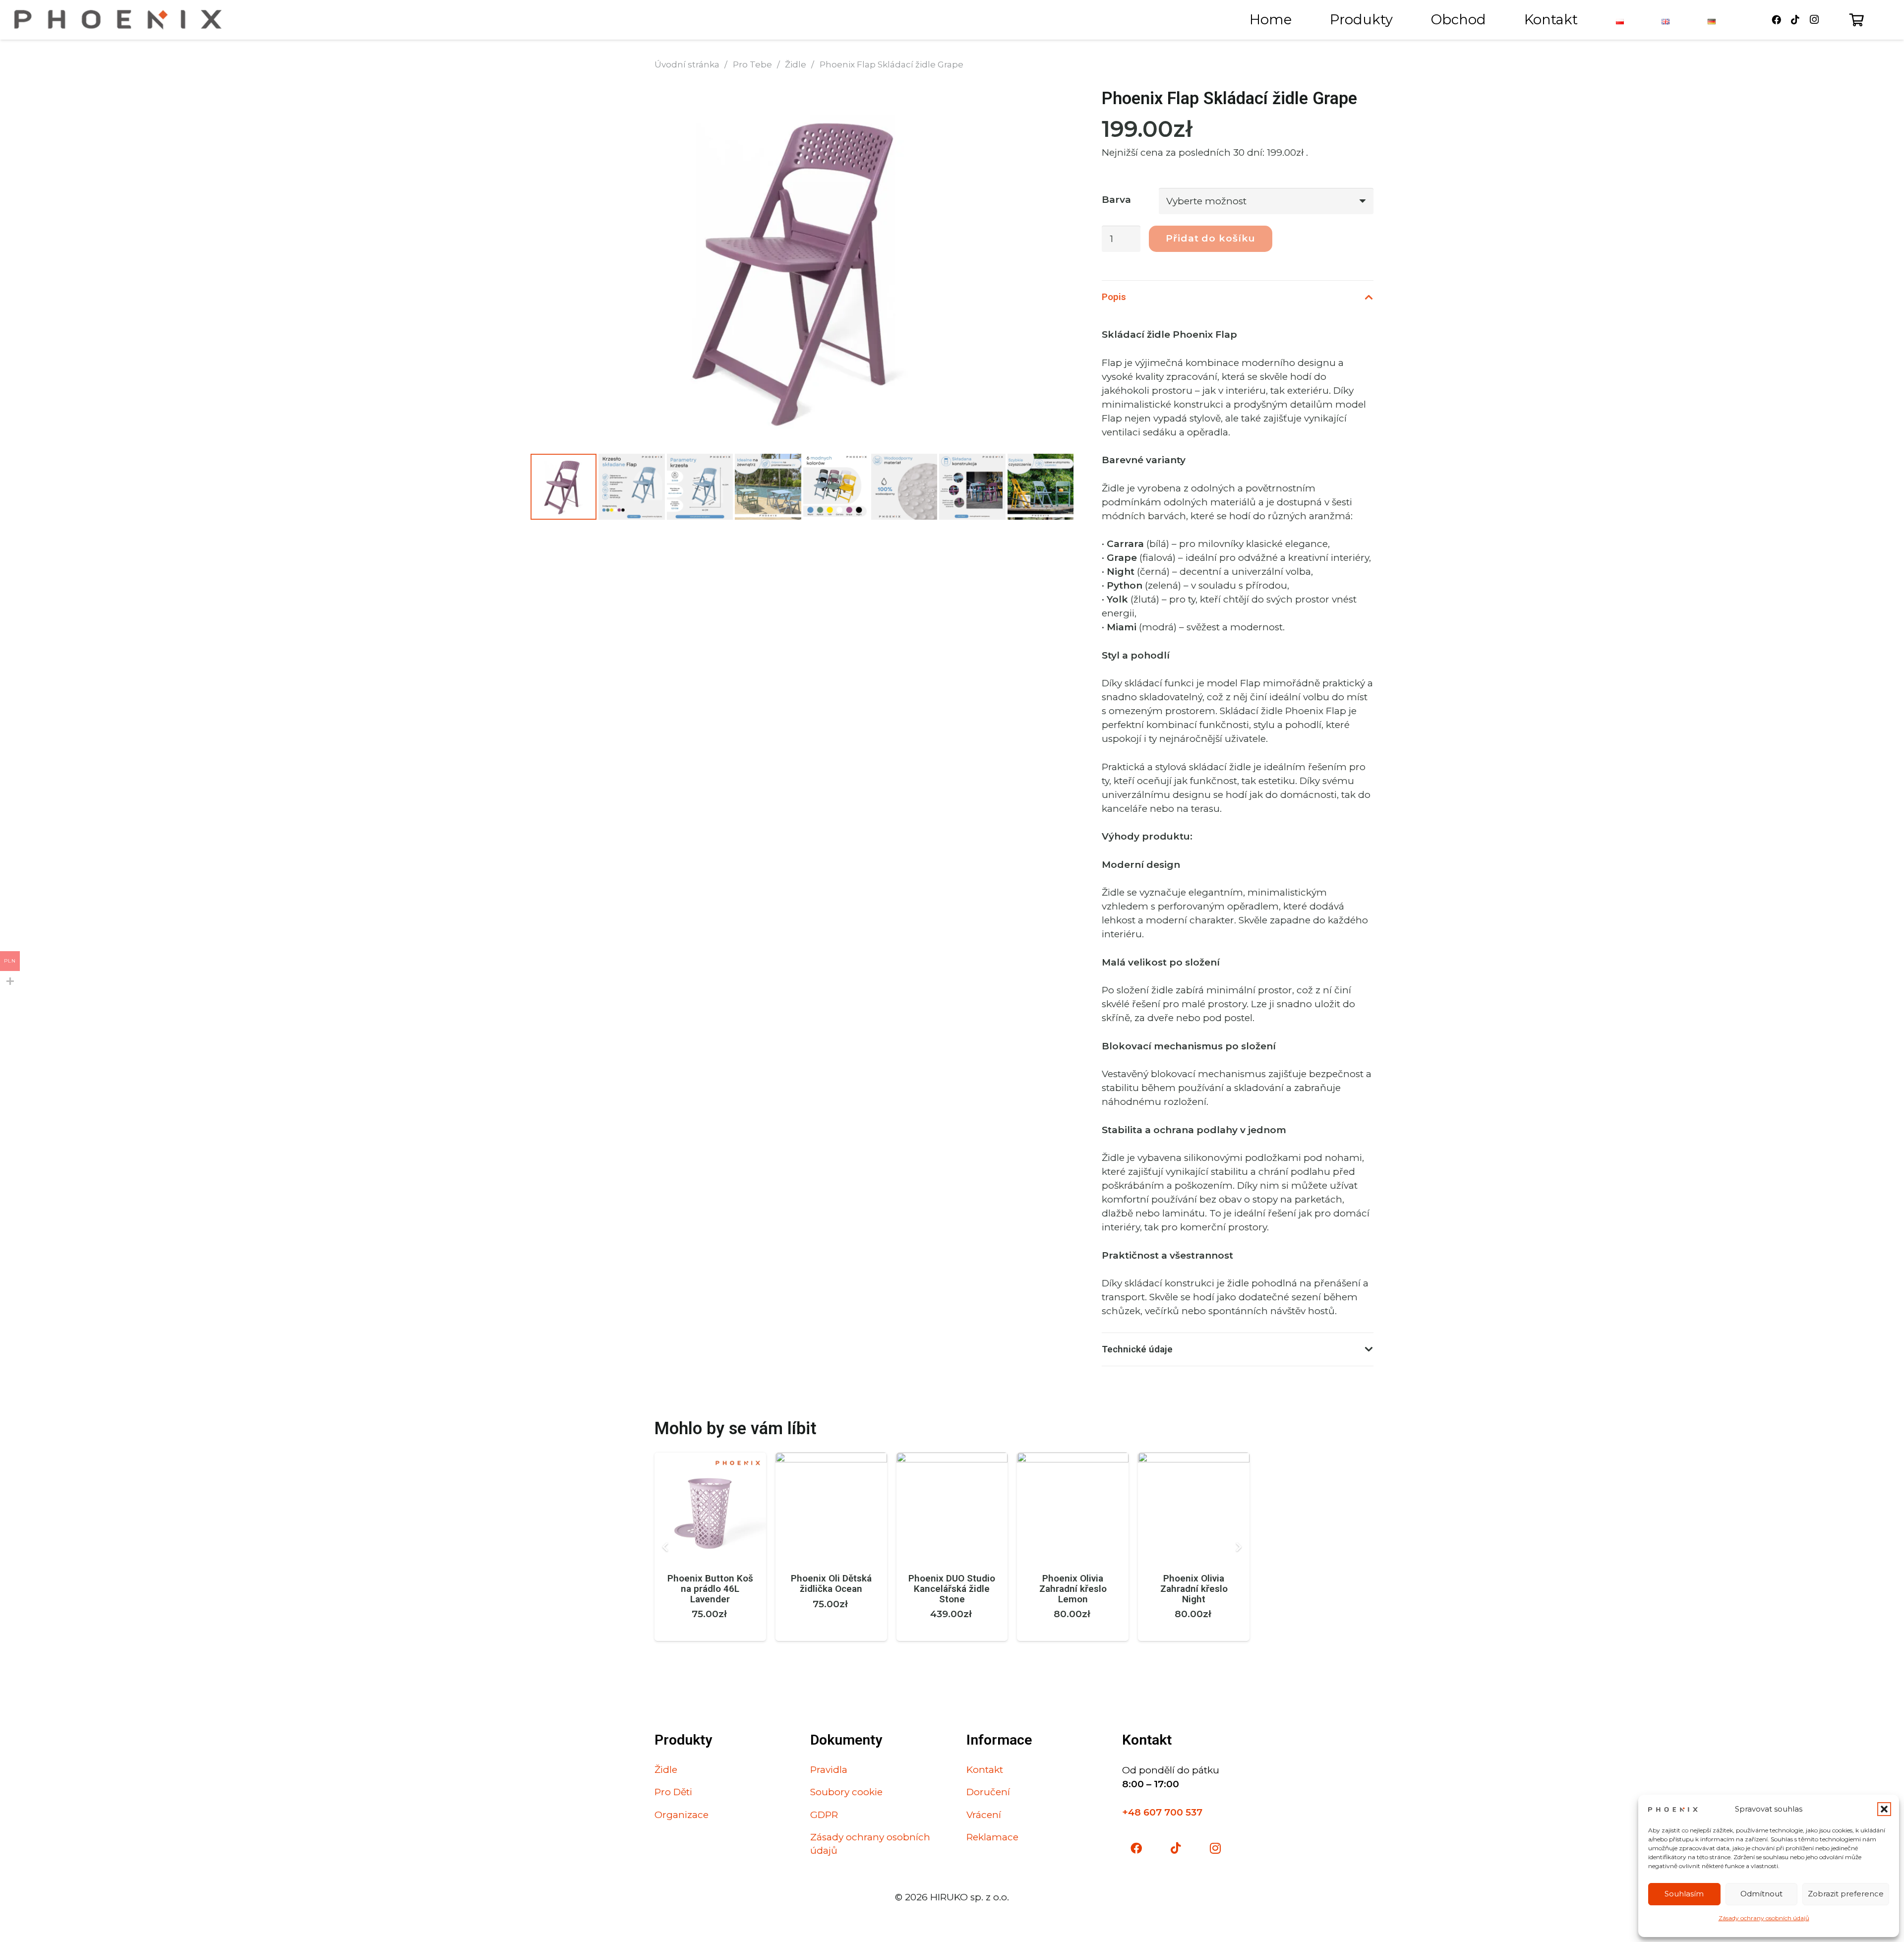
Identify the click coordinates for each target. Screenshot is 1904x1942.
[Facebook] (1777, 20)
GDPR (824, 1815)
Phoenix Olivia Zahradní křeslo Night (1194, 1589)
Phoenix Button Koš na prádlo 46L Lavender (710, 1589)
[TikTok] (1795, 20)
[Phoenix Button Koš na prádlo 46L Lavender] (710, 1459)
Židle (796, 64)
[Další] (1238, 1547)
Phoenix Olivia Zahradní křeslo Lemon (1073, 1589)
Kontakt (985, 1770)
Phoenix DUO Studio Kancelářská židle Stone (952, 1589)
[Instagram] (1814, 20)
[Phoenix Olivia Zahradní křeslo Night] (1194, 1459)
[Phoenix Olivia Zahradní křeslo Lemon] (1073, 1459)
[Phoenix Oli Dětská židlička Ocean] (831, 1459)
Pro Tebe (752, 64)
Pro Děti (673, 1792)
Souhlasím (1684, 1894)
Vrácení (984, 1815)
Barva (1116, 200)
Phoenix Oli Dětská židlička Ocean (831, 1583)
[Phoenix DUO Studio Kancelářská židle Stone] (952, 1459)
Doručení (988, 1792)
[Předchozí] (667, 1547)
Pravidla (829, 1770)
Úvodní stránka (687, 64)
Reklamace (992, 1837)
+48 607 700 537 (1162, 1812)
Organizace (682, 1815)
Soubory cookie (846, 1792)
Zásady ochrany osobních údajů (1764, 1918)
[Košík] (1857, 20)
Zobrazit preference (1846, 1894)
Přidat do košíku (1211, 238)
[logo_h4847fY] (118, 20)
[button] (1884, 1809)
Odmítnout (1761, 1894)
